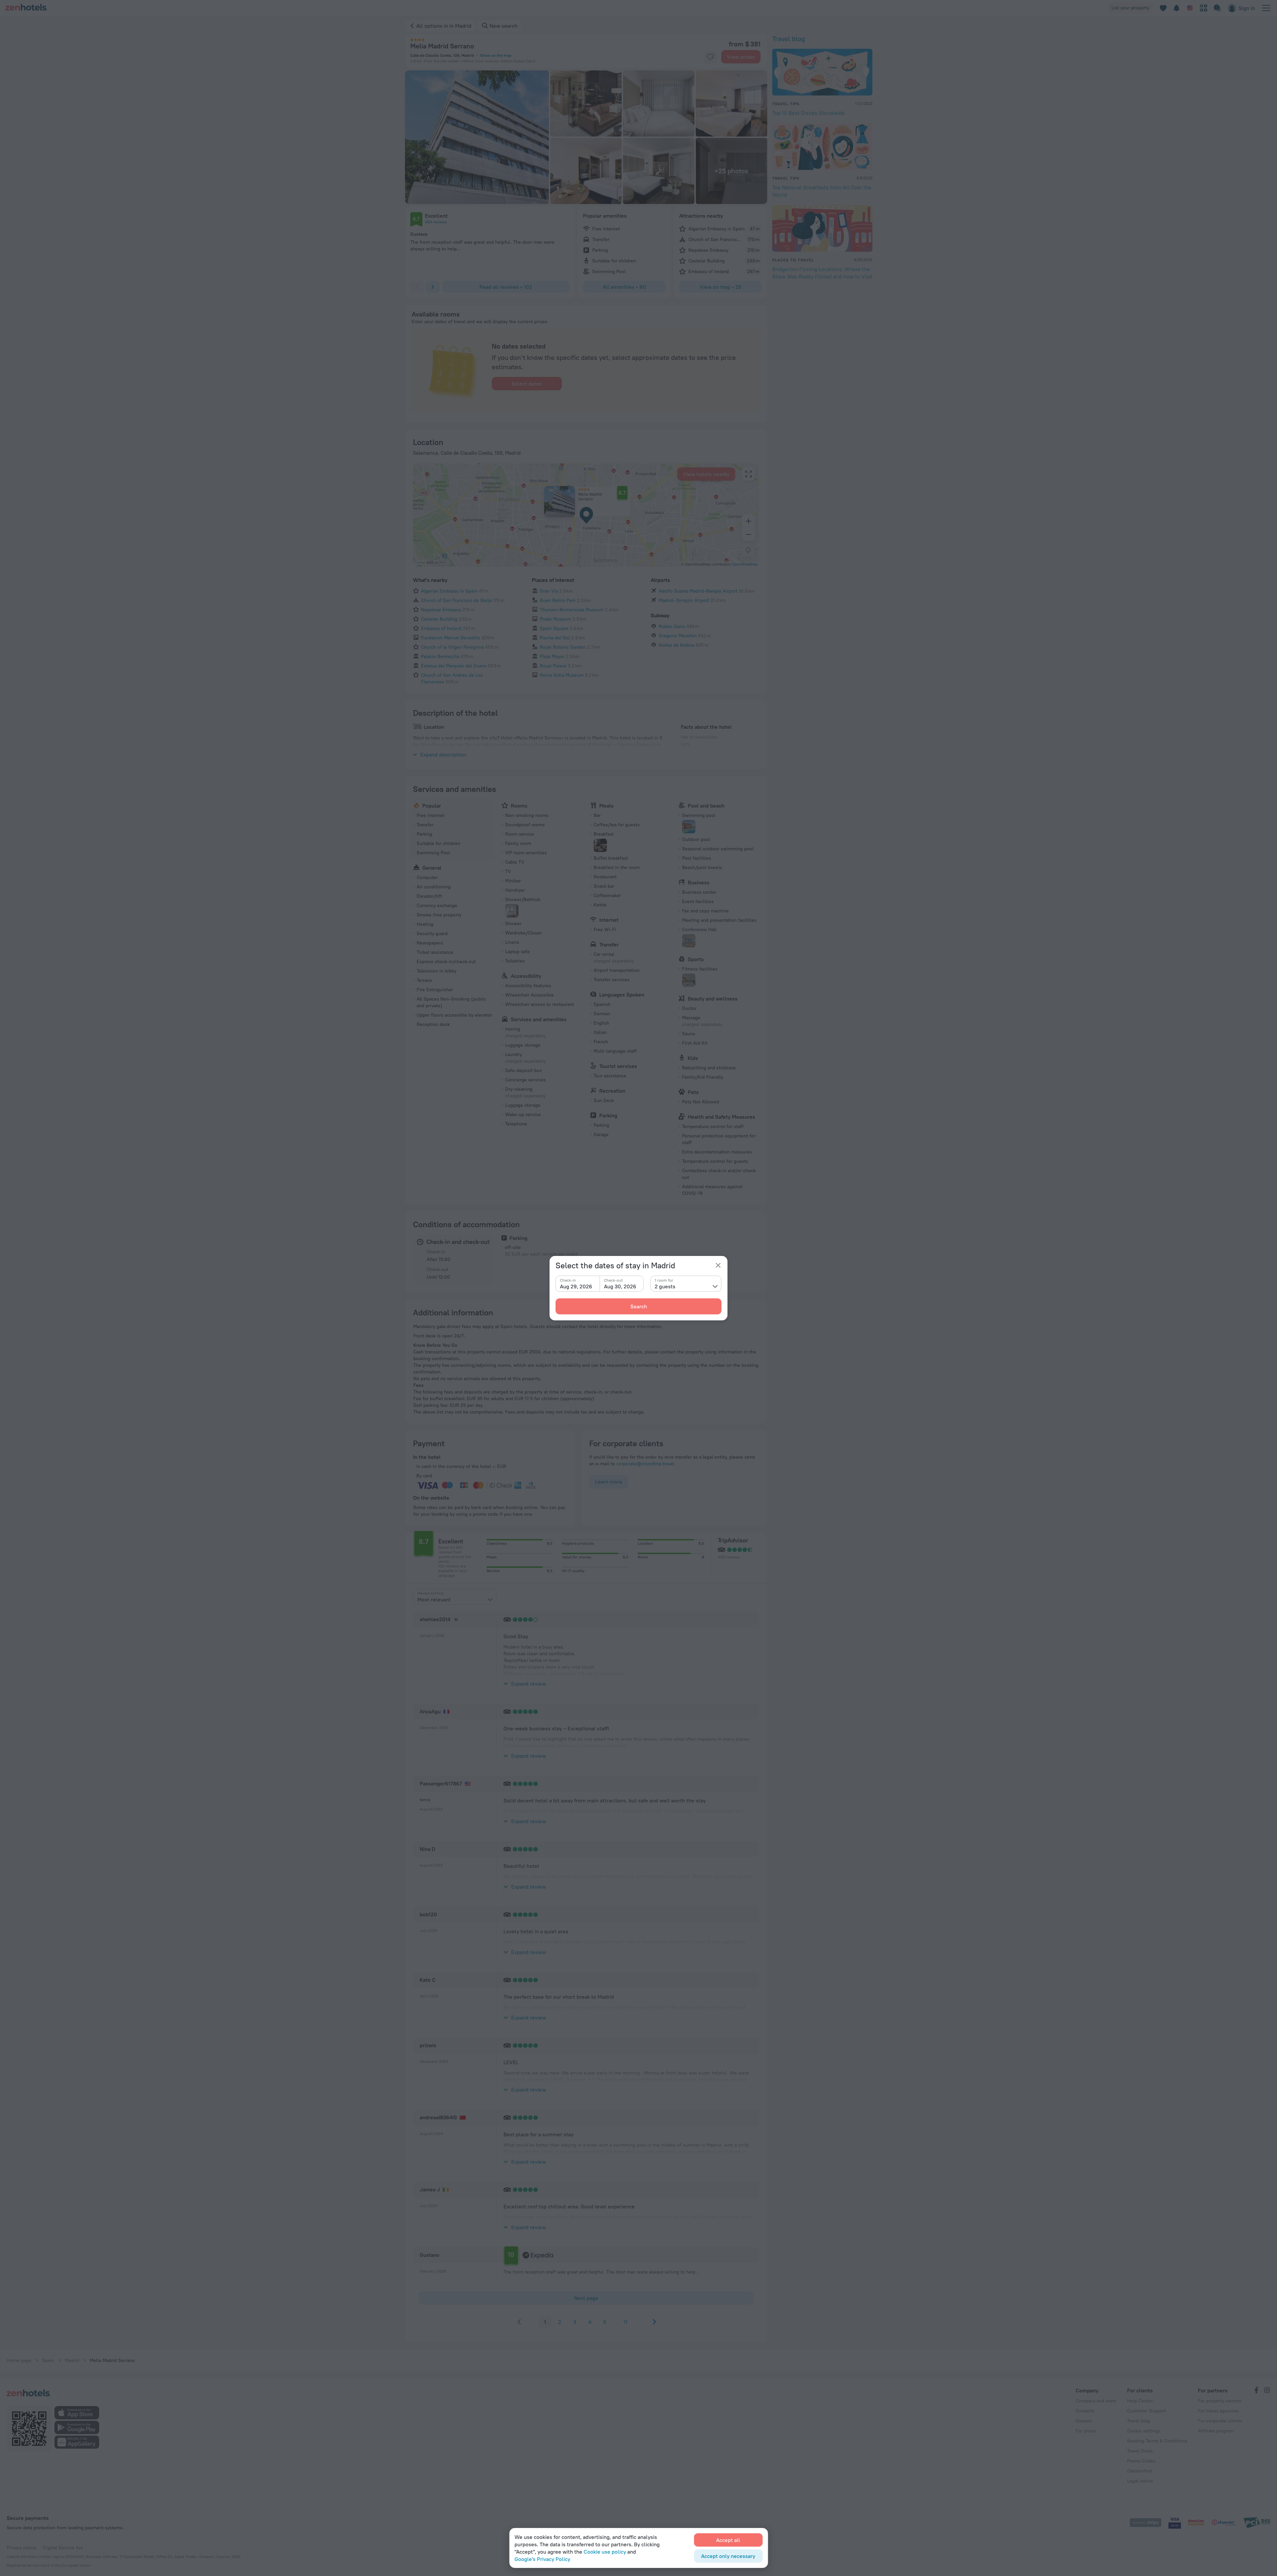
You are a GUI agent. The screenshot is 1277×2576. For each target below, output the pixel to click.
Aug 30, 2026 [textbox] (620, 1286)
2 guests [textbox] (665, 1286)
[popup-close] (718, 1265)
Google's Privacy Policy (542, 2559)
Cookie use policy (605, 2552)
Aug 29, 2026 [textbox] (576, 1286)
